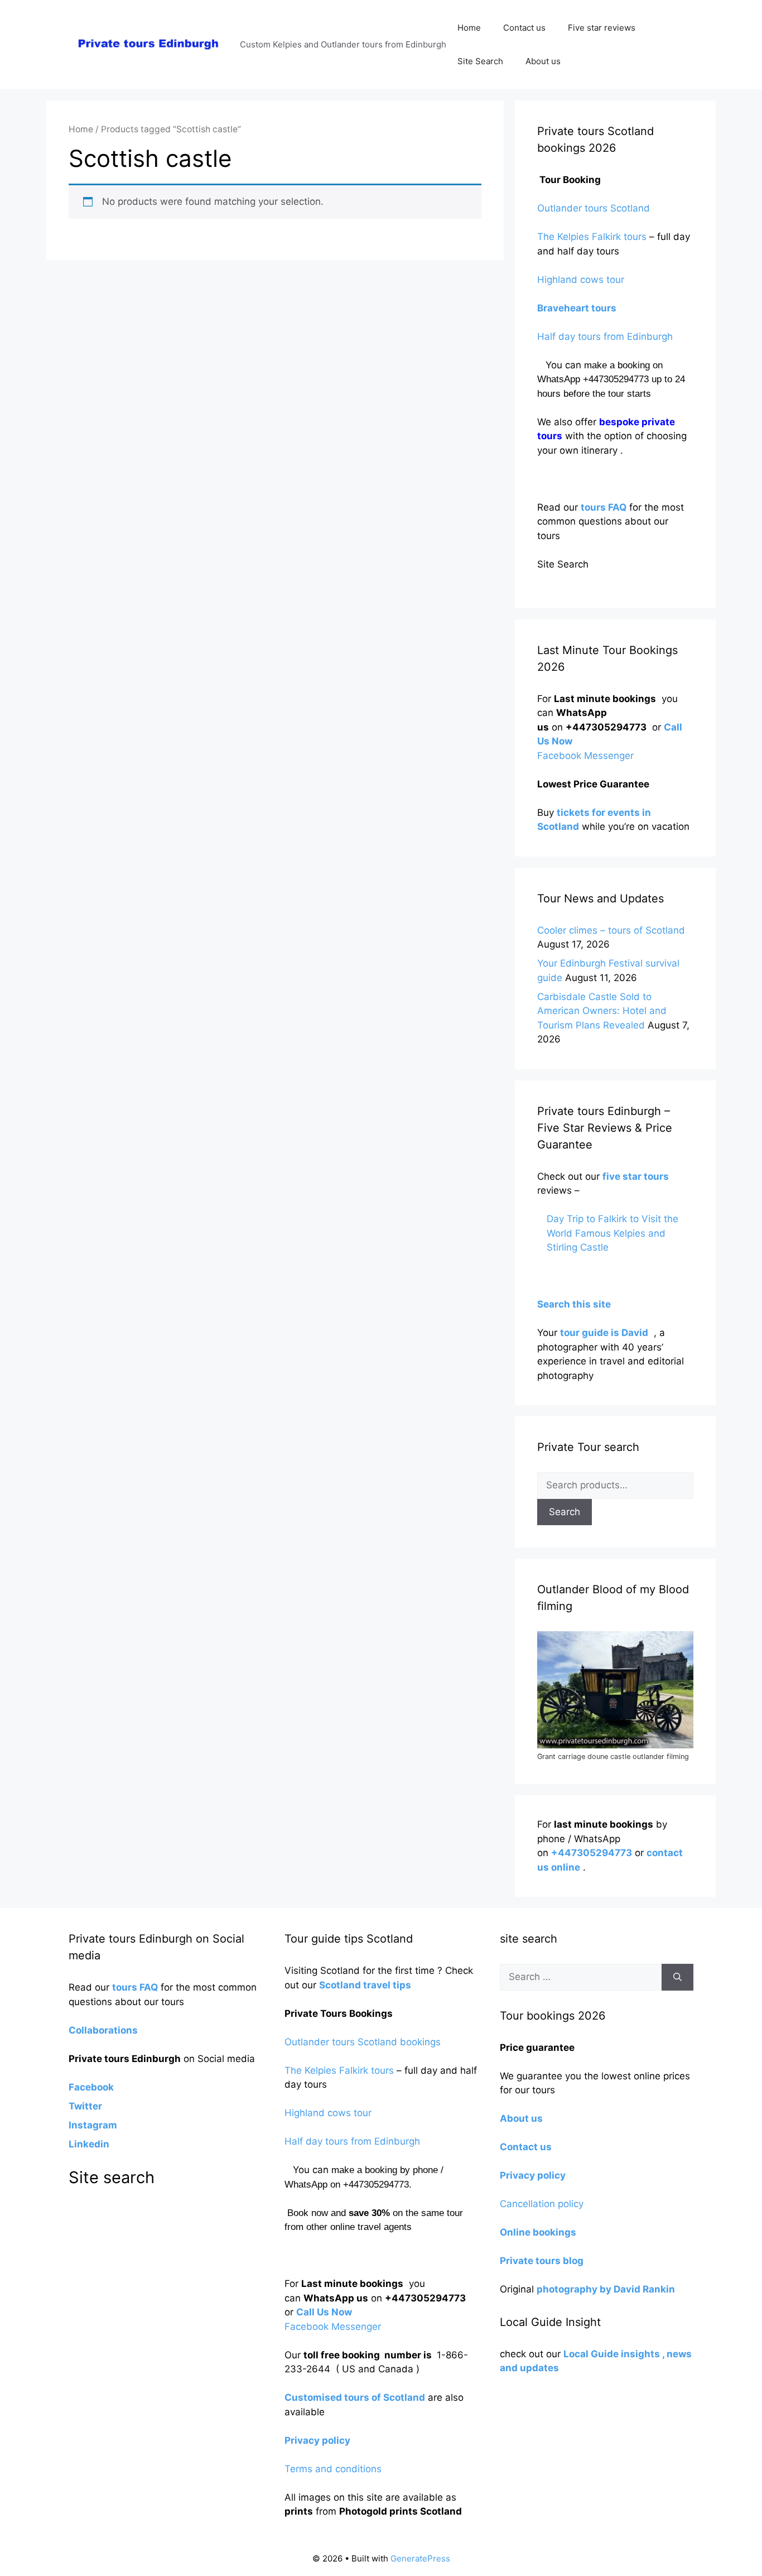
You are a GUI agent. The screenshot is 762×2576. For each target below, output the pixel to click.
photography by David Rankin (606, 2289)
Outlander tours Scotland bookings (363, 2042)
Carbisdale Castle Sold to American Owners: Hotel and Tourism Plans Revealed (602, 1011)
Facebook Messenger (585, 756)
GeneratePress (420, 2558)
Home (469, 28)
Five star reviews (602, 28)
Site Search (480, 61)
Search (565, 1512)
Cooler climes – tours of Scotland (611, 930)
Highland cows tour (581, 280)
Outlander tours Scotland (594, 208)
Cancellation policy (543, 2204)
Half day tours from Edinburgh (605, 337)
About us (543, 61)
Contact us (524, 28)
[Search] (677, 1977)
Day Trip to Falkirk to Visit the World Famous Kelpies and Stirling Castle (613, 1233)
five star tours (636, 1176)
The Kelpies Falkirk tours (592, 237)
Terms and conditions (333, 2469)
